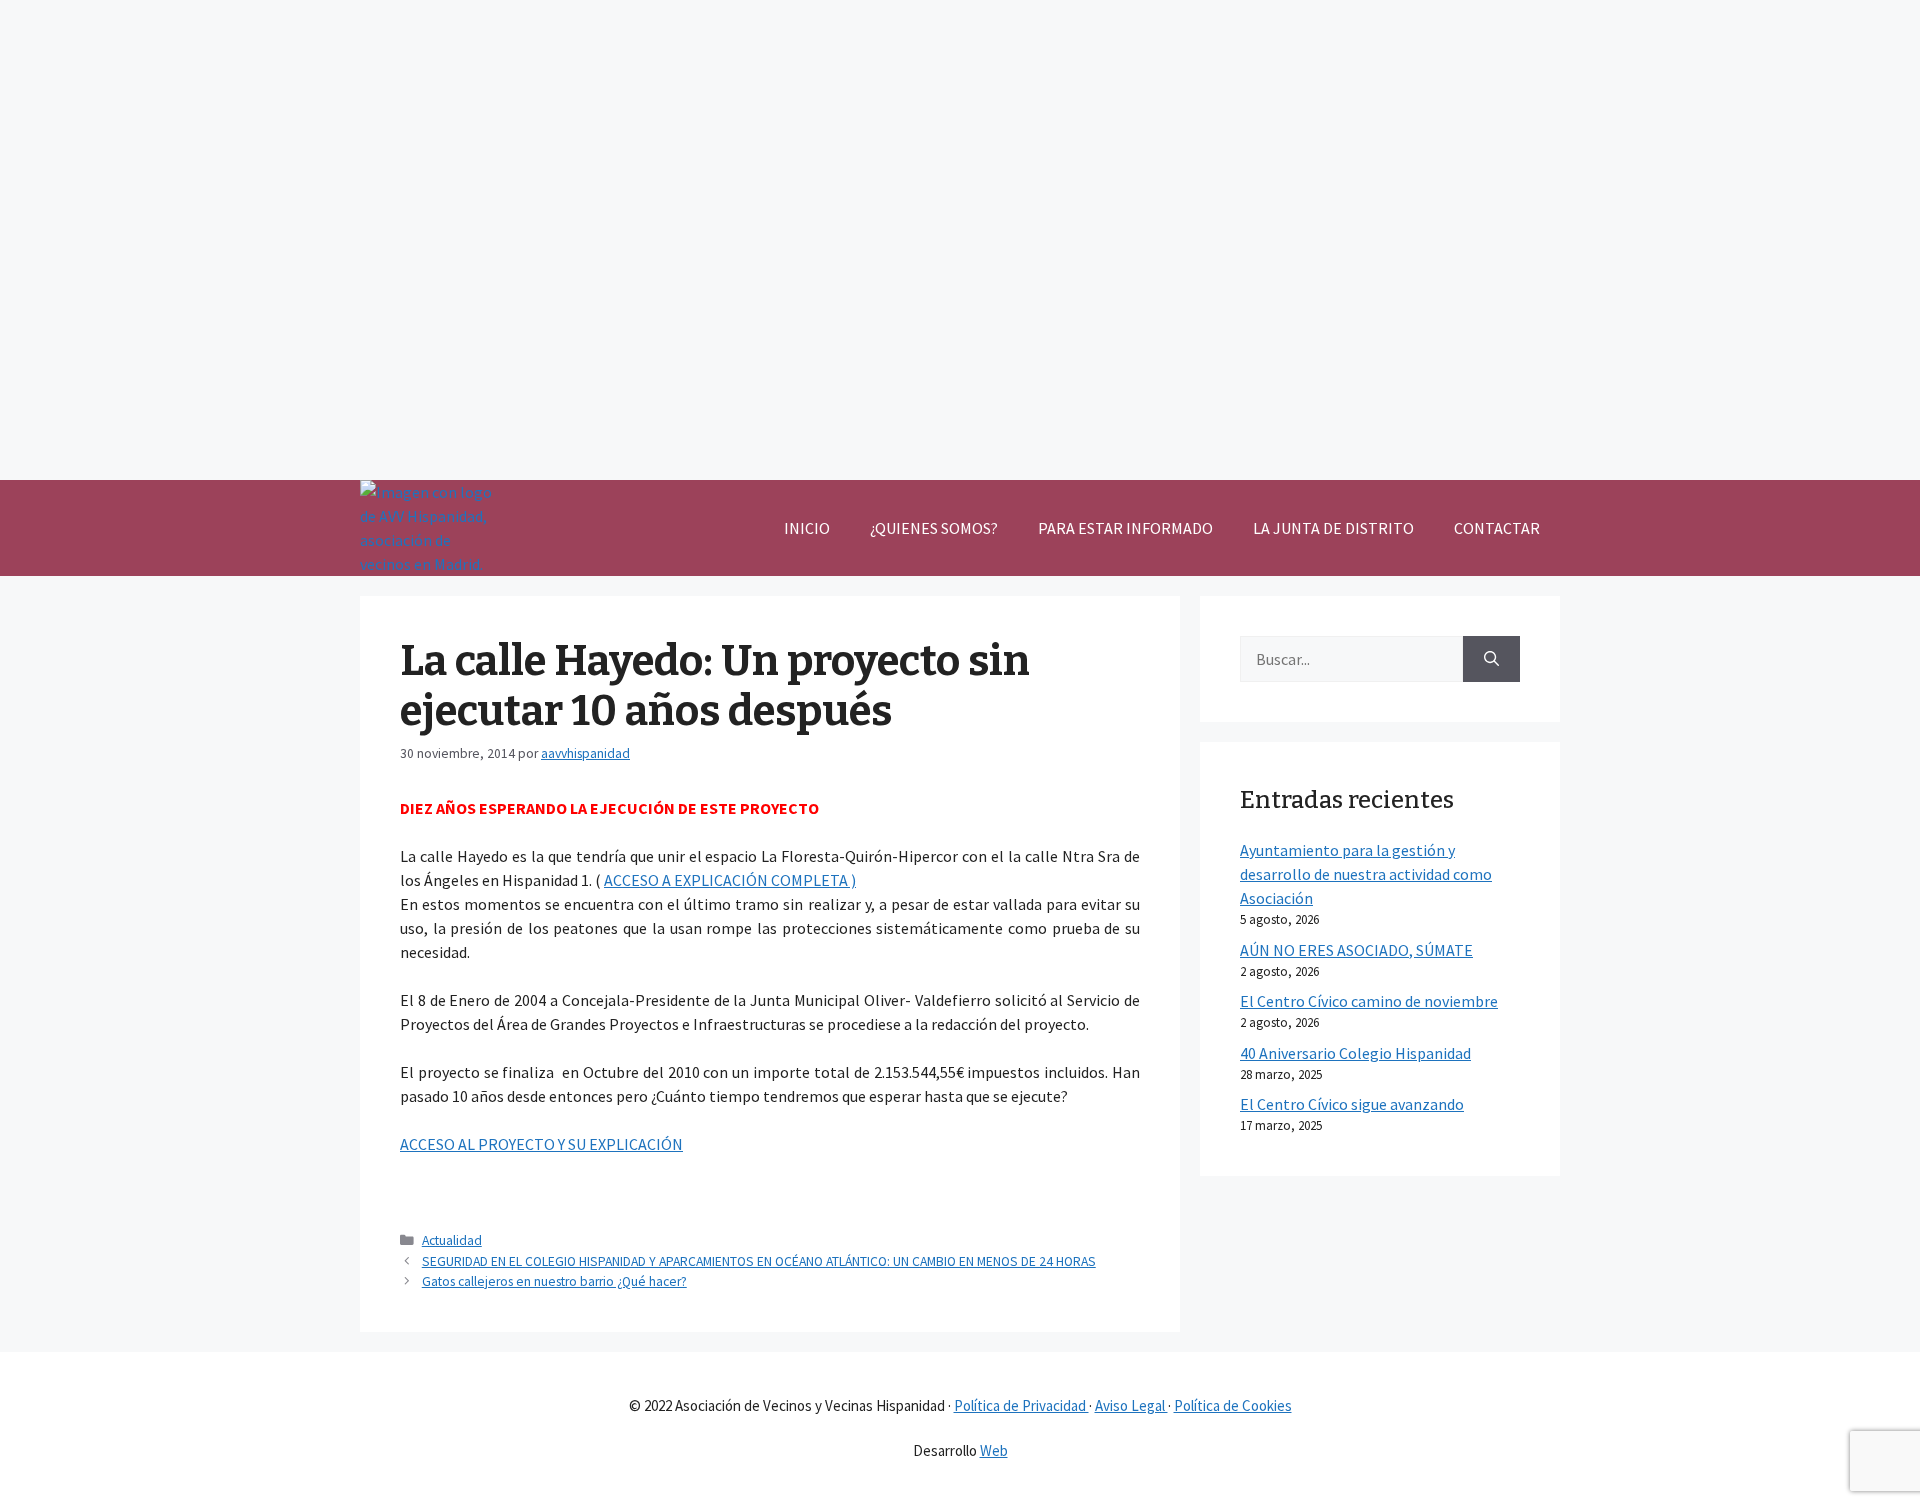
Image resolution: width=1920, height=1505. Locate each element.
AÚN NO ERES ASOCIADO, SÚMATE (1356, 950)
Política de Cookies (1233, 1405)
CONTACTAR (1497, 528)
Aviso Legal (1131, 1405)
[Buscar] (1491, 659)
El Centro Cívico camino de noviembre (1369, 1001)
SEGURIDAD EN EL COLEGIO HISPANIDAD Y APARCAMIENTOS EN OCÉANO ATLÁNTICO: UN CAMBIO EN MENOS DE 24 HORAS (759, 1261)
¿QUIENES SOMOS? (934, 528)
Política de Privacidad (1021, 1405)
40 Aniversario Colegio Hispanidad (1355, 1053)
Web (994, 1450)
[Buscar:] (1351, 659)
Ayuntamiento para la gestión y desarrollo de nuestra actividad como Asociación (1366, 874)
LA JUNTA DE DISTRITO (1333, 528)
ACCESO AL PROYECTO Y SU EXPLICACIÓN (541, 1144)
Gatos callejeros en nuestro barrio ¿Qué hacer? (554, 1281)
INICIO (807, 528)
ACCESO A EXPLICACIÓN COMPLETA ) (730, 880)
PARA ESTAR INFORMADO (1125, 528)
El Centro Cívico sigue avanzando (1352, 1104)
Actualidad (452, 1240)
